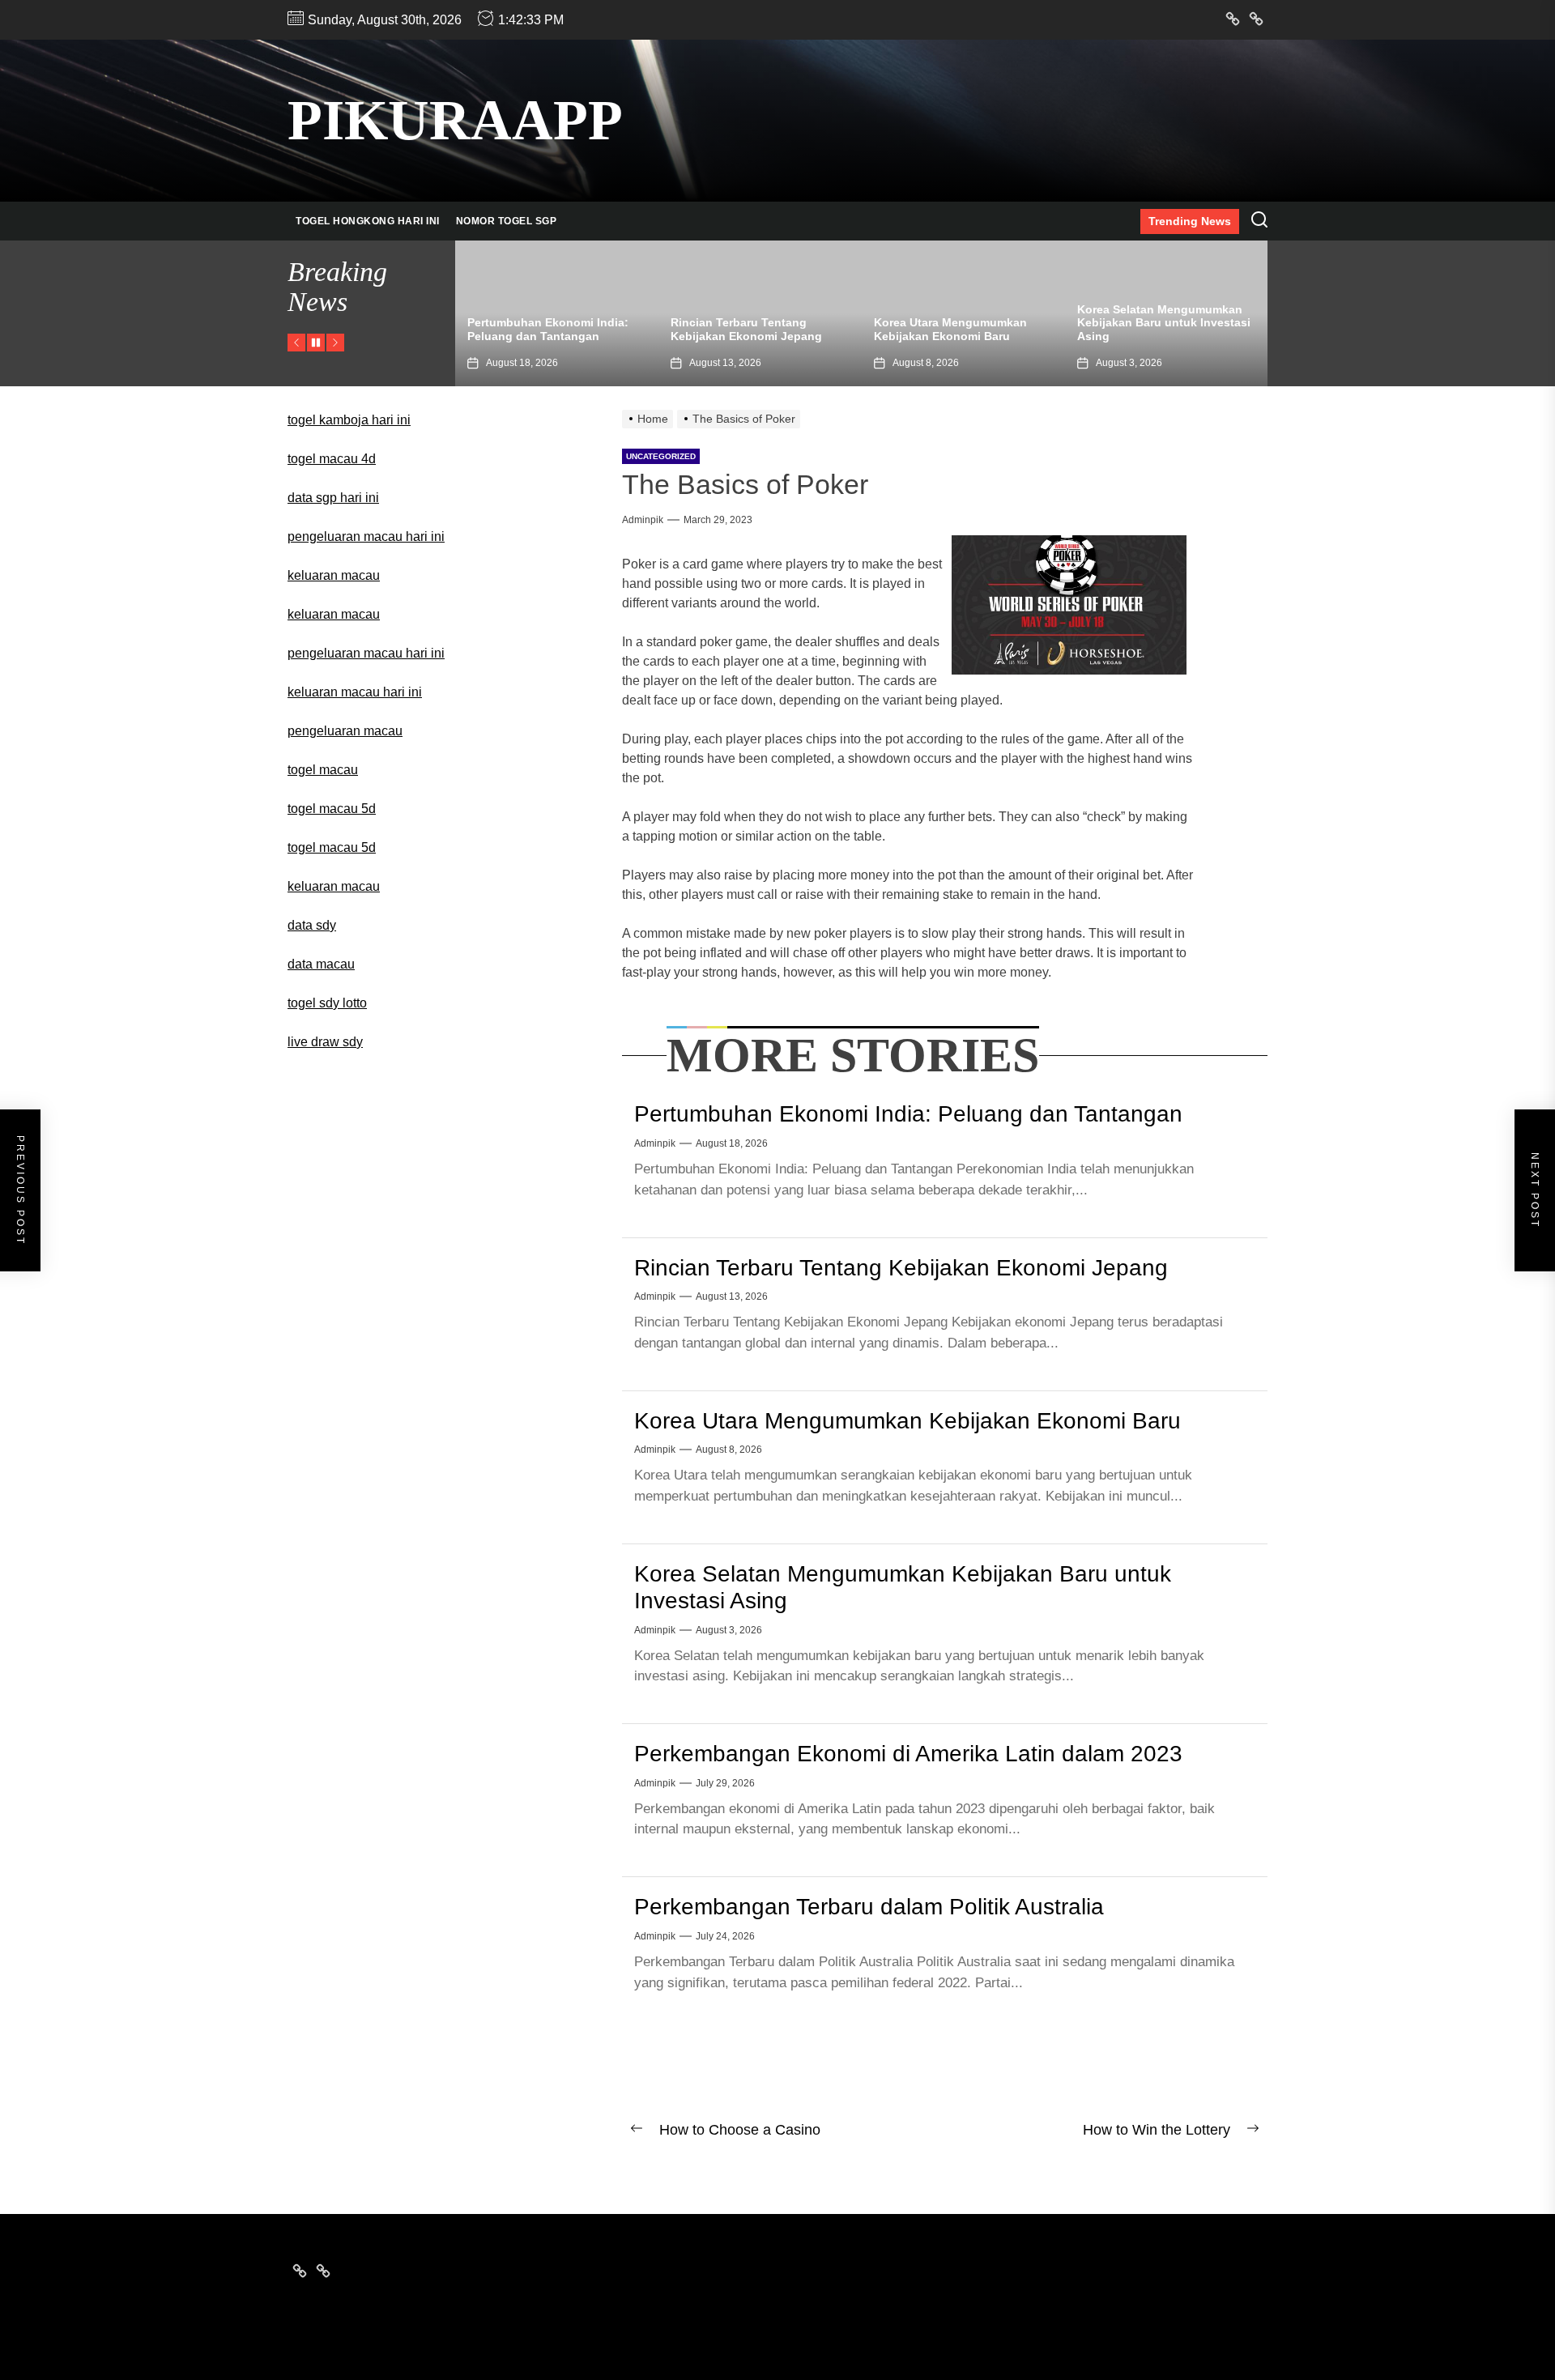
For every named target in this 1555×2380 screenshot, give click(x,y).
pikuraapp (455, 120)
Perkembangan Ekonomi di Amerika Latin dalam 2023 (1151, 329)
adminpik (643, 520)
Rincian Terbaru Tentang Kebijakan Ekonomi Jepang (543, 329)
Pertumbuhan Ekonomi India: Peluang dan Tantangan (908, 1114)
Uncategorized (661, 456)
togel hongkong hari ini (368, 221)
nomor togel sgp (507, 221)
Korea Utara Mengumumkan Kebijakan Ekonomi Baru (747, 329)
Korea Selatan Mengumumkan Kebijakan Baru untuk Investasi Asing (961, 323)
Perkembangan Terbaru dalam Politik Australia (869, 1907)
